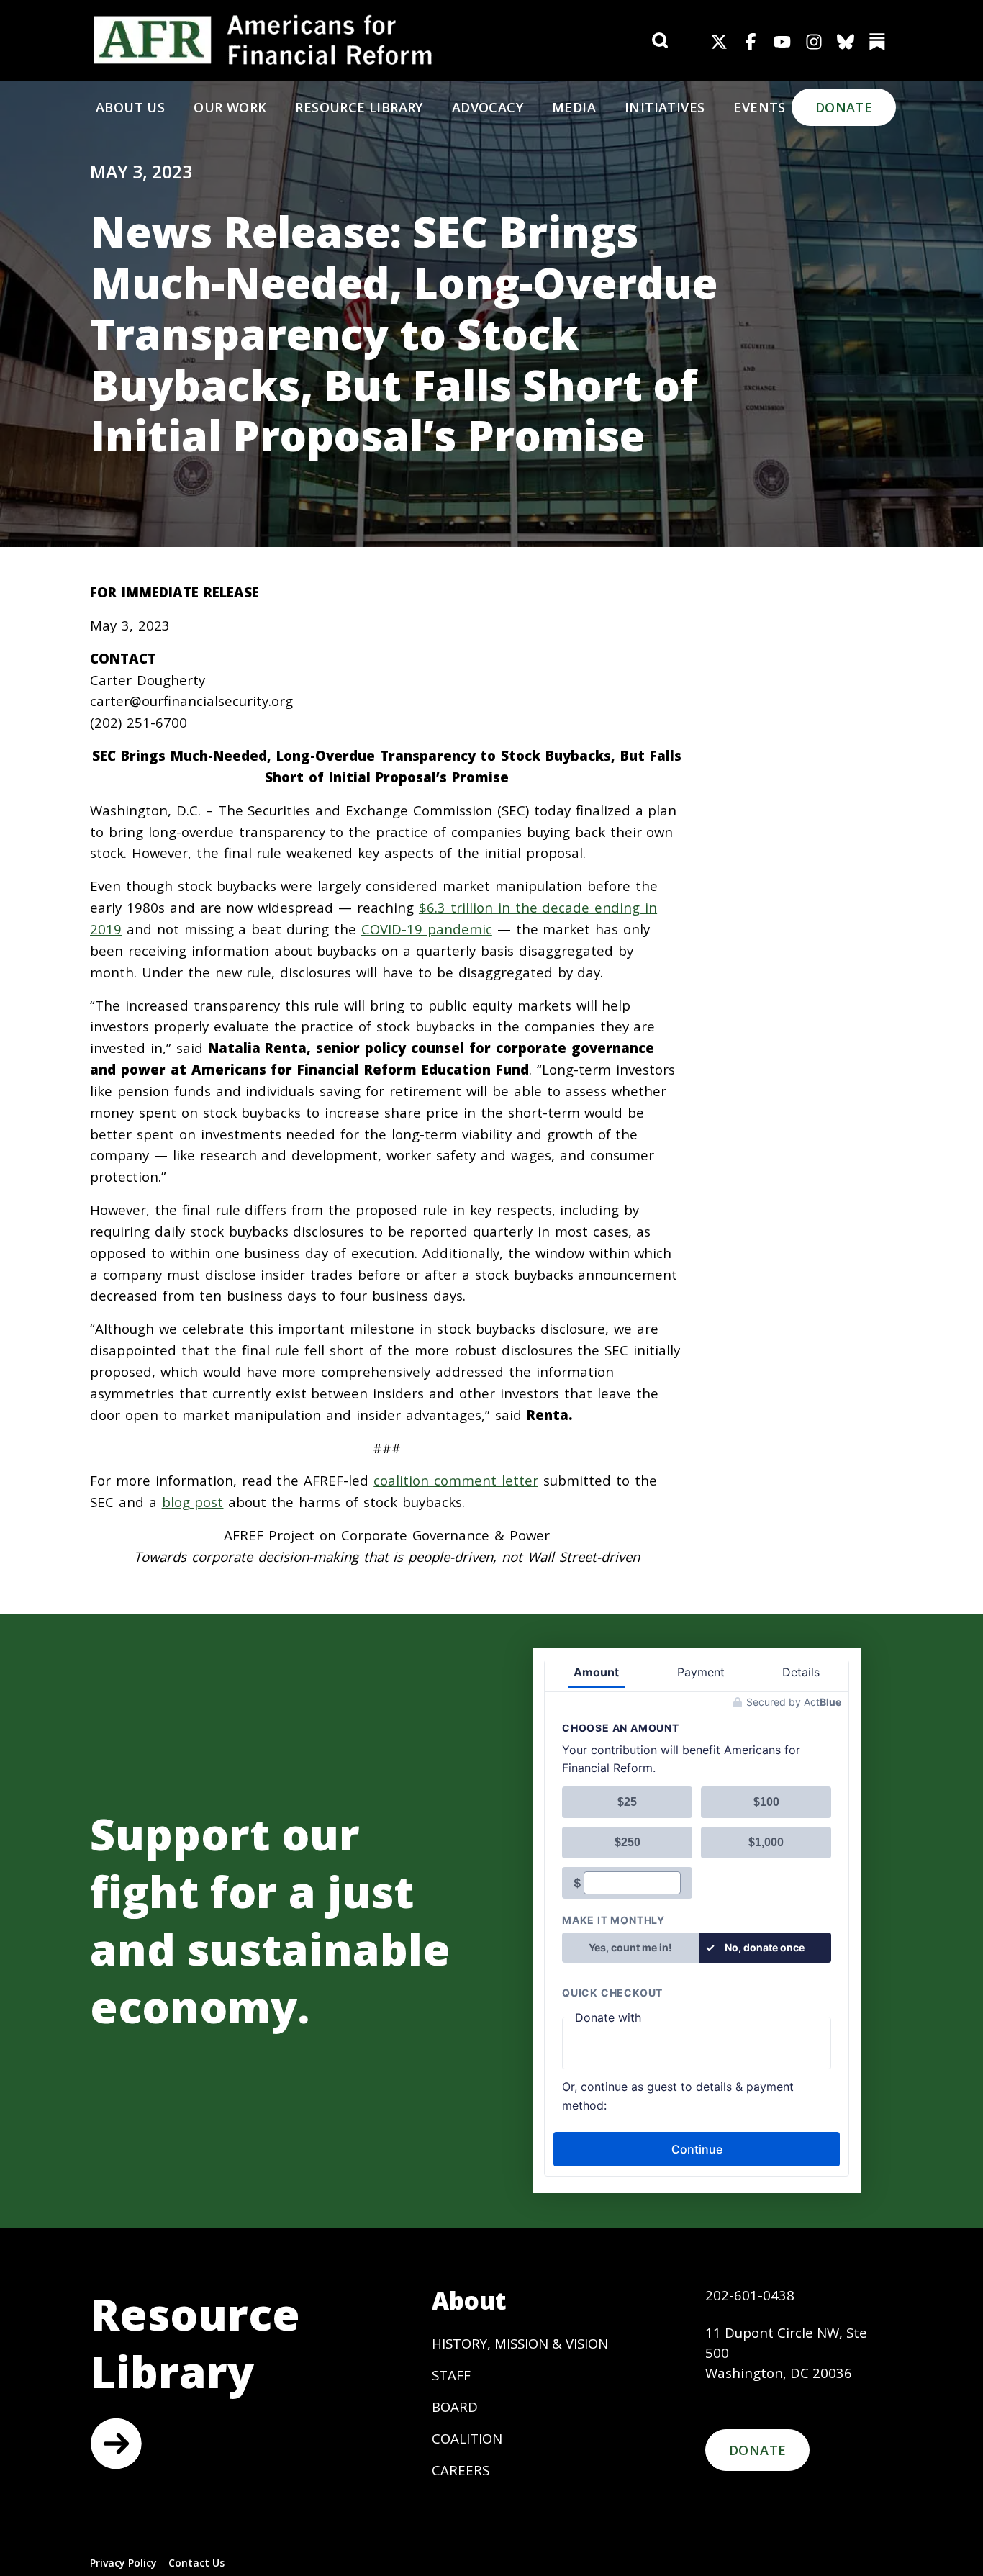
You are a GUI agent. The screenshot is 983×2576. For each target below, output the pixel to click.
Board (455, 2406)
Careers (461, 2470)
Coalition (467, 2438)
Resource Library (359, 107)
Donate (844, 107)
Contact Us (196, 2563)
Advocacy (488, 107)
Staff (451, 2375)
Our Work (230, 107)
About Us (130, 107)
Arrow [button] (116, 2444)
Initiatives (665, 107)
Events (759, 107)
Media (574, 107)
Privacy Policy (123, 2563)
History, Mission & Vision (520, 2343)
